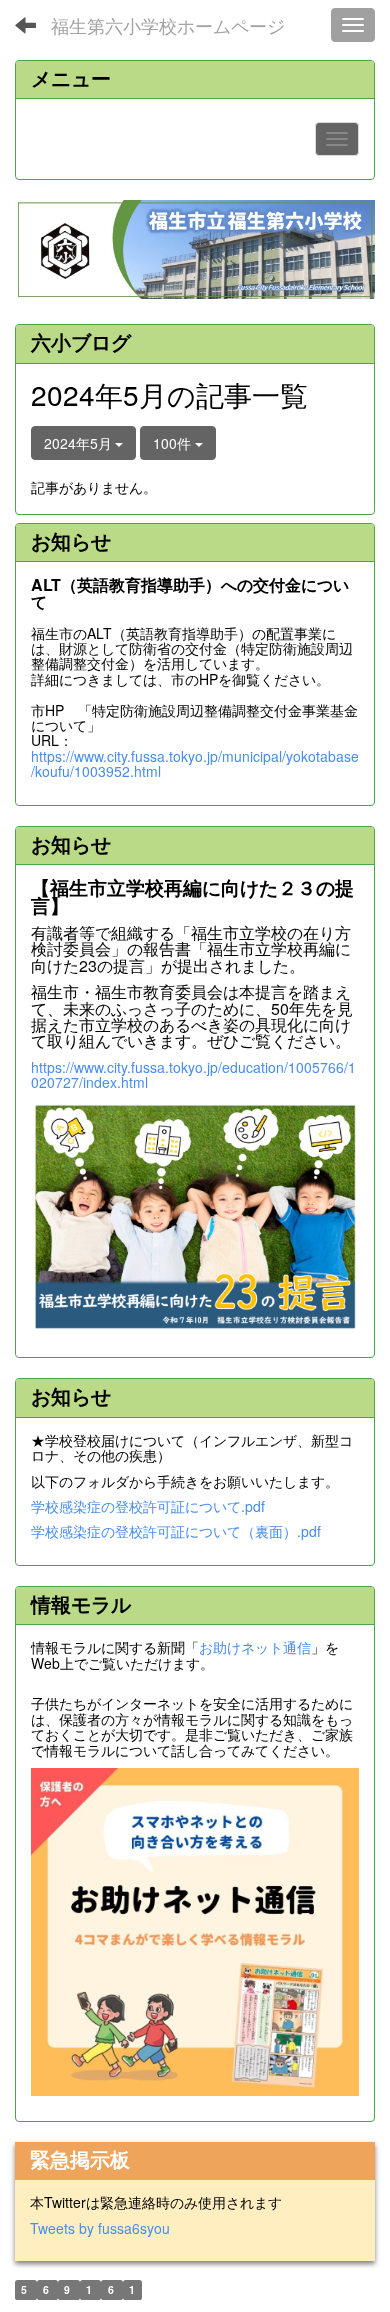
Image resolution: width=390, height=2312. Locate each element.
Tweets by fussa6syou (100, 2228)
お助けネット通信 (255, 1647)
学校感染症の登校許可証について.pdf (148, 1506)
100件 (174, 443)
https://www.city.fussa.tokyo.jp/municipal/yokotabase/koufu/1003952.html (195, 763)
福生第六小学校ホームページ (168, 25)
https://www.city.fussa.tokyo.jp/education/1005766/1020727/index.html (193, 1074)
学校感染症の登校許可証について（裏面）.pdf (176, 1531)
